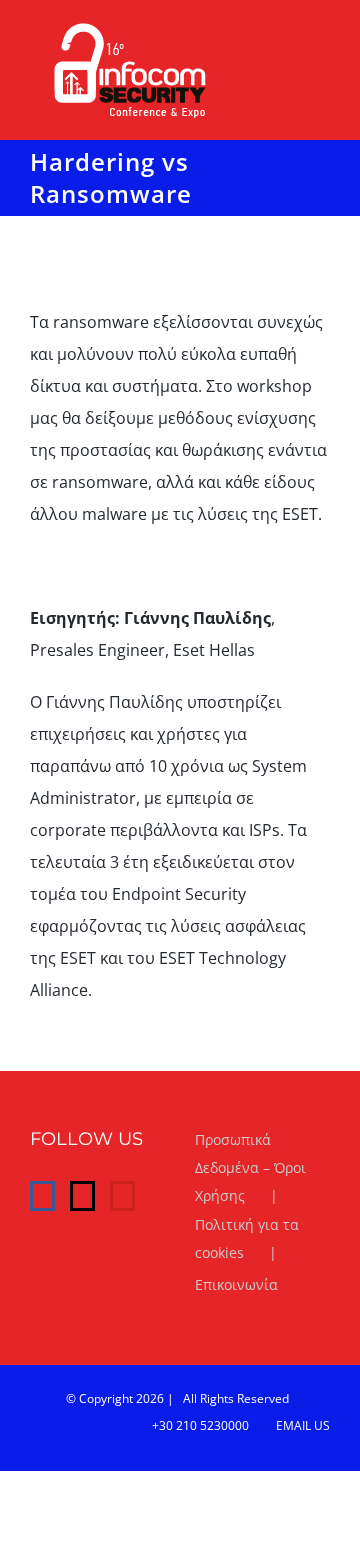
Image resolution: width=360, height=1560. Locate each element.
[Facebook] (42, 1196)
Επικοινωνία (236, 1284)
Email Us (300, 1425)
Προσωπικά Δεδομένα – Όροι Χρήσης (250, 1167)
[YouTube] (122, 1196)
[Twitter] (82, 1196)
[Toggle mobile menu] (322, 33)
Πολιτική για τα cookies (247, 1238)
